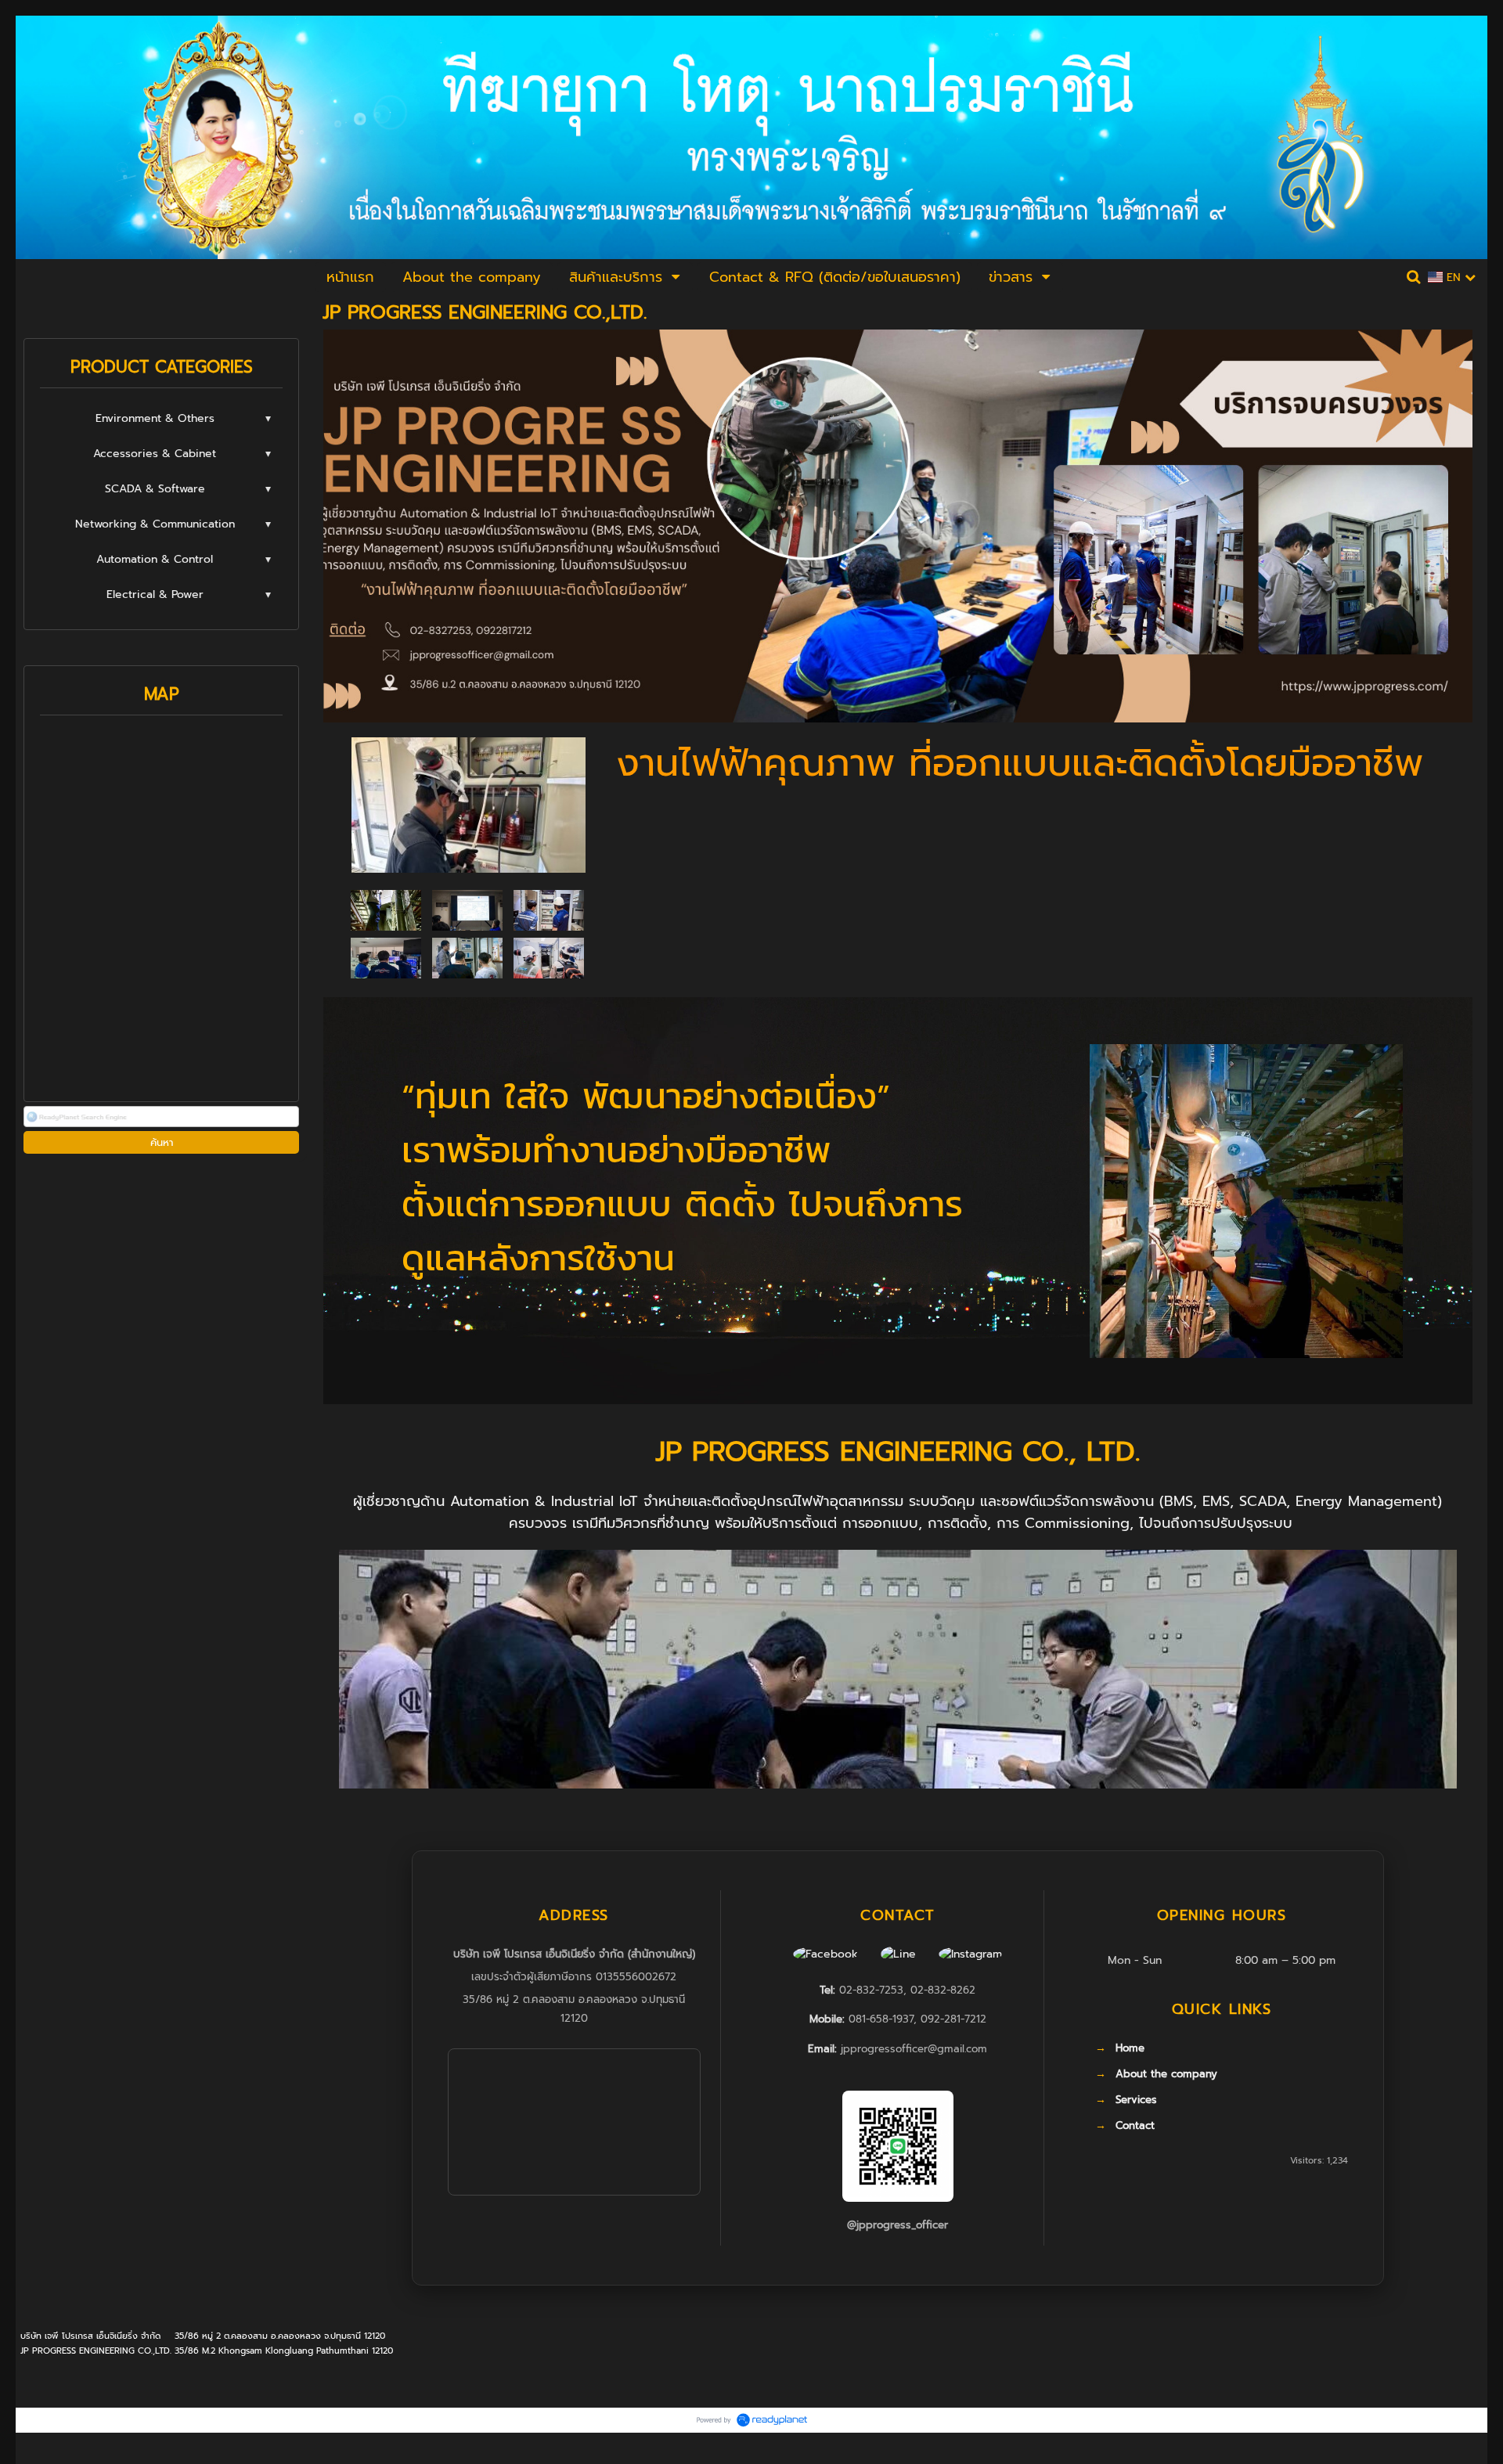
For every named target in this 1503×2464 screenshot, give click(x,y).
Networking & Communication (155, 524)
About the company (1166, 2074)
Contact (1135, 2126)
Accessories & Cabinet (155, 454)
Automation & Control (155, 559)
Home (1130, 2048)
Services (1136, 2100)
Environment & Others (155, 418)
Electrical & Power (155, 594)
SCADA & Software (155, 489)
